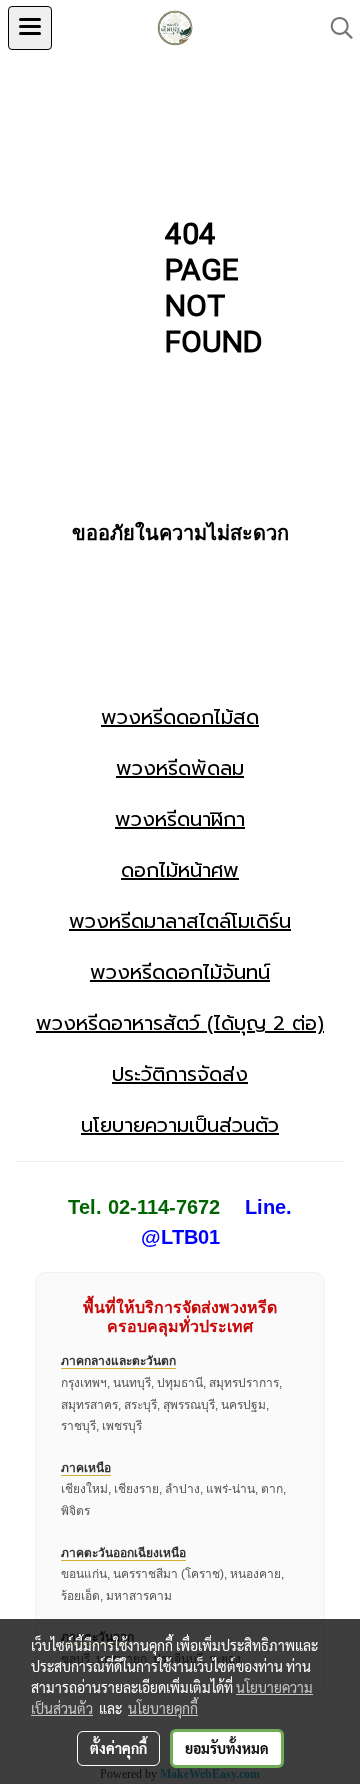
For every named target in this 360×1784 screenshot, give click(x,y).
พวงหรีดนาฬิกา (180, 819)
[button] (335, 28)
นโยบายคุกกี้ (163, 1708)
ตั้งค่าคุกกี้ (118, 1748)
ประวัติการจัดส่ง (180, 1074)
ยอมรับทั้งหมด (227, 1748)
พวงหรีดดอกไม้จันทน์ (180, 972)
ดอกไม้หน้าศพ (180, 870)
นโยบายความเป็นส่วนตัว (180, 1125)
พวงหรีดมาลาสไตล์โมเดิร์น (180, 921)
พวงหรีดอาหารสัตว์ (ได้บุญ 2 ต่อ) (180, 1023)
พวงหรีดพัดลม (180, 768)
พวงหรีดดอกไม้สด (180, 717)
